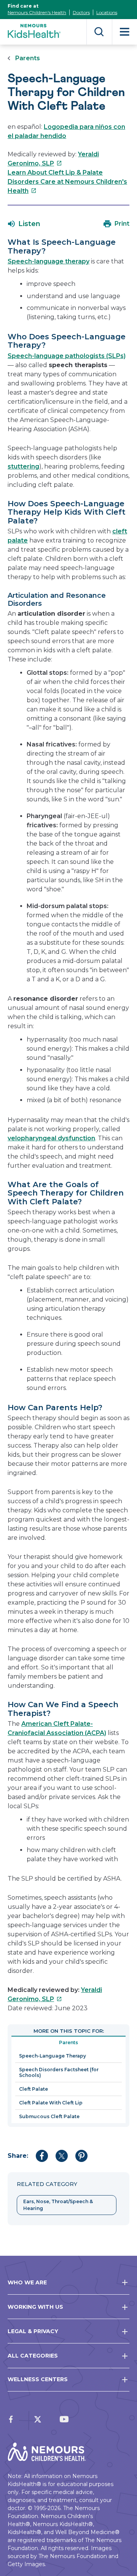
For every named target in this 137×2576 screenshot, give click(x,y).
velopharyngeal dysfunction (51, 1138)
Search (99, 32)
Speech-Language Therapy (53, 2056)
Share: (18, 2156)
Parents (28, 58)
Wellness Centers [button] (38, 2379)
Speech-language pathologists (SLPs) (67, 356)
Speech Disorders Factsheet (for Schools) (59, 2072)
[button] (24, 224)
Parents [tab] (68, 2042)
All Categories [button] (33, 2356)
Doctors (81, 12)
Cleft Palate (33, 2089)
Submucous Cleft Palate (49, 2116)
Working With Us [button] (35, 2307)
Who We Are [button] (27, 2282)
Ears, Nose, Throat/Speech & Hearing (58, 2205)
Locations (107, 12)
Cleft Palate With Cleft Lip (51, 2103)
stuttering (23, 466)
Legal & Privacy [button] (33, 2331)
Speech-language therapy (49, 261)
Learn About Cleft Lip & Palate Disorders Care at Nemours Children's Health (67, 182)
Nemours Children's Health (37, 12)
